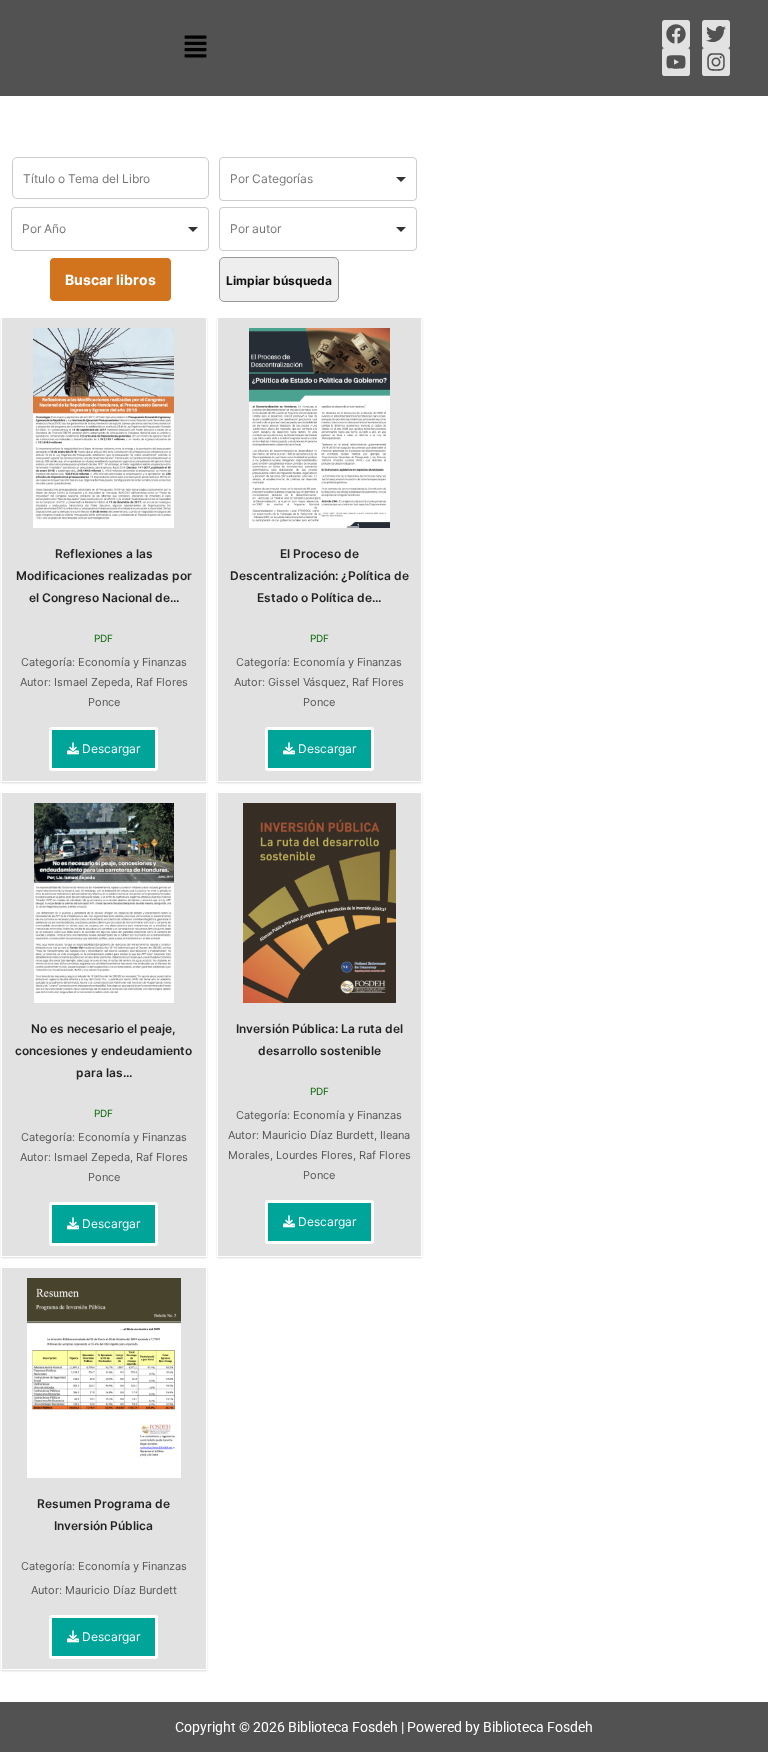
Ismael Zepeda (92, 682)
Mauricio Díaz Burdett (318, 1135)
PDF (103, 638)
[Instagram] (716, 62)
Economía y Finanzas (132, 662)
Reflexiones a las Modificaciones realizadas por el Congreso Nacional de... (104, 575)
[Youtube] (676, 62)
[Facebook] (676, 34)
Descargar (109, 748)
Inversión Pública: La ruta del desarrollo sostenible (319, 1039)
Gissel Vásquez (307, 682)
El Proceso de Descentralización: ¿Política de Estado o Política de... (319, 575)
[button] (195, 47)
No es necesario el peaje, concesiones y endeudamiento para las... (103, 1050)
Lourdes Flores (314, 1155)
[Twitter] (716, 34)
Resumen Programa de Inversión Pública (103, 1514)
